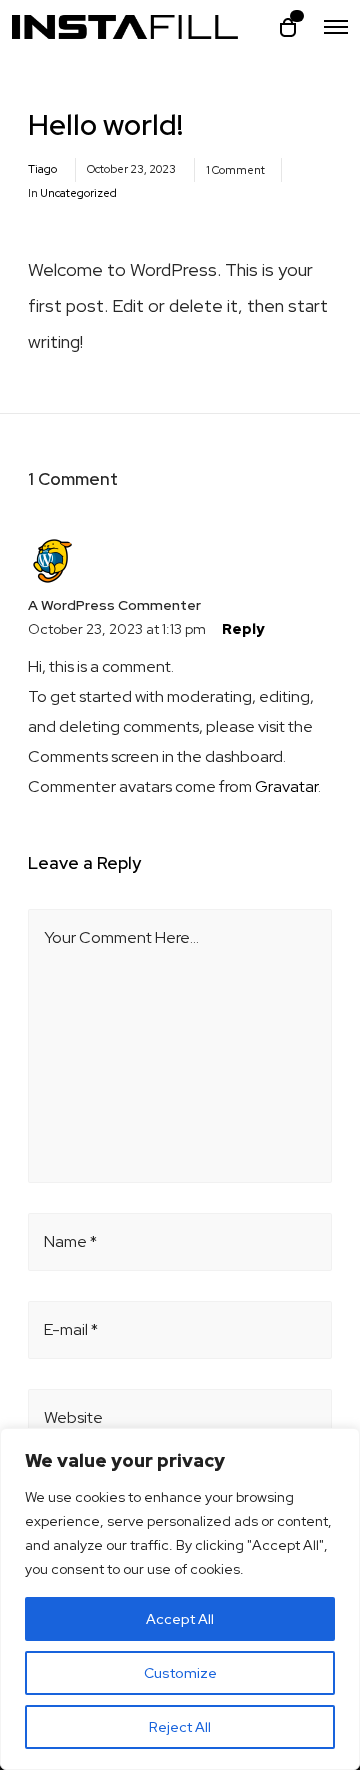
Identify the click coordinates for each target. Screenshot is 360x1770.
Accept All (180, 1619)
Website (73, 1417)
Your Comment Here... (121, 937)
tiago (42, 169)
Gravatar (286, 786)
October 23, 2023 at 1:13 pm (117, 629)
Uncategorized (78, 193)
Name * (70, 1241)
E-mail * (71, 1329)
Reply (243, 629)
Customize (180, 1673)
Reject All (180, 1727)
